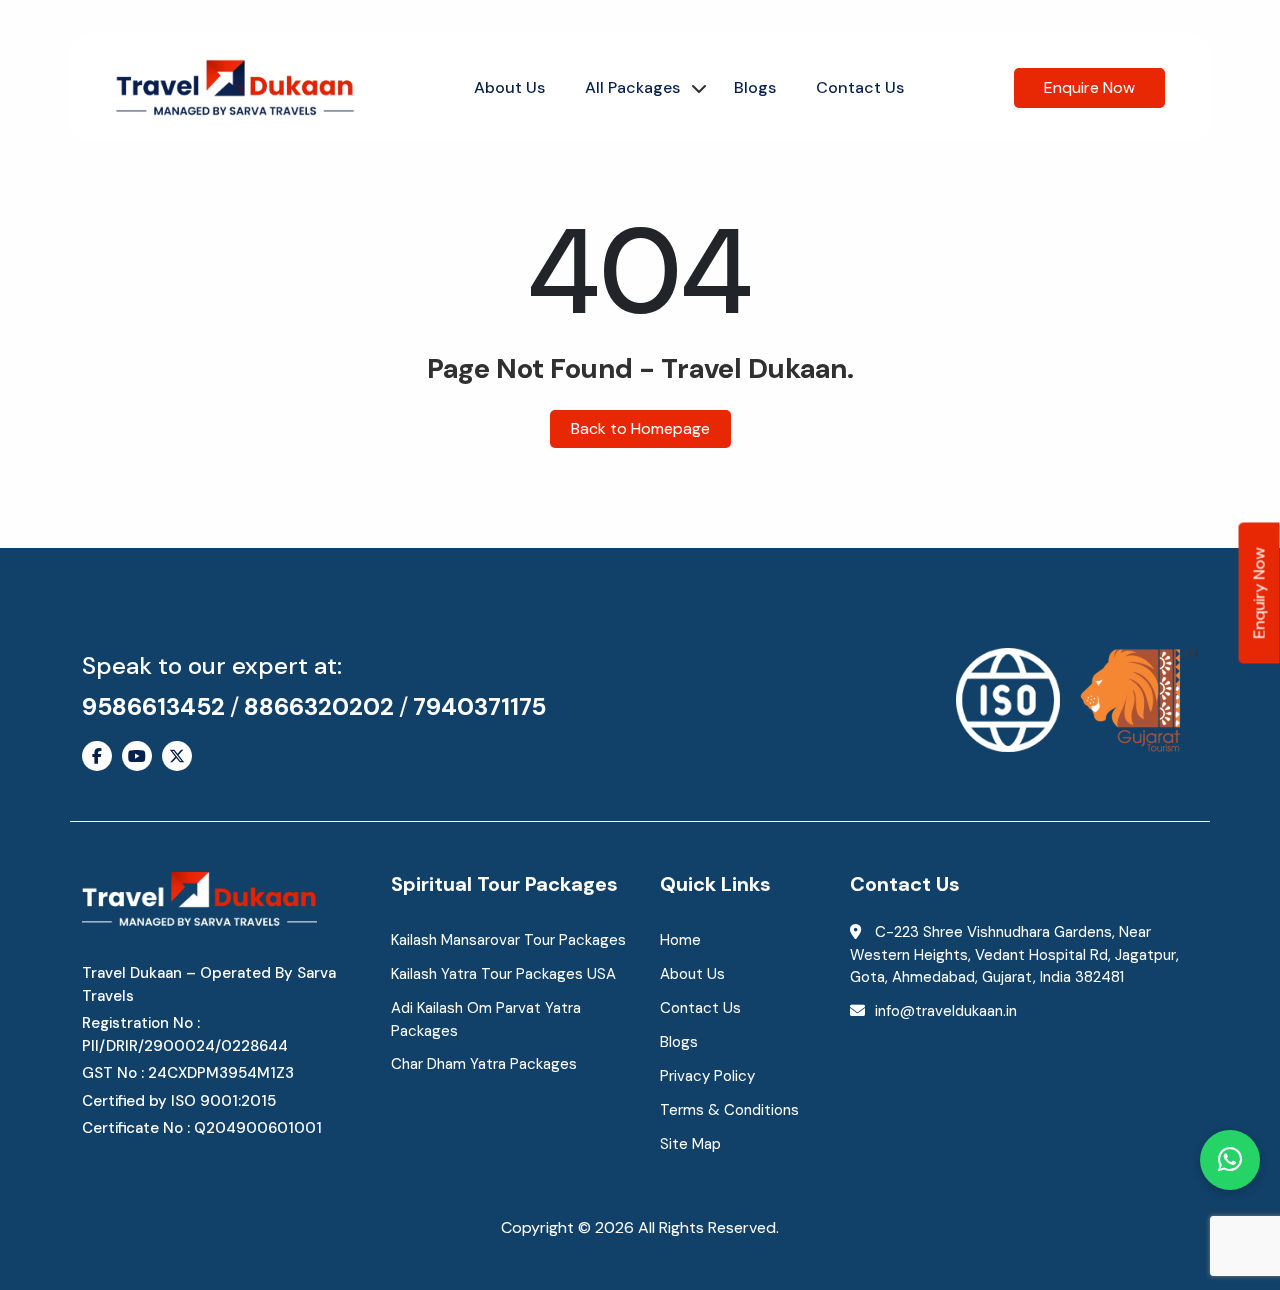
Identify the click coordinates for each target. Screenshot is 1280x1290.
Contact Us (860, 87)
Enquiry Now (1259, 592)
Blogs (755, 87)
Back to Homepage (640, 428)
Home (680, 940)
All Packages (632, 87)
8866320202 (319, 706)
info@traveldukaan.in (946, 1011)
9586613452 (153, 706)
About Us (509, 87)
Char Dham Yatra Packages (484, 1064)
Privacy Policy (707, 1076)
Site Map (690, 1144)
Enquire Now (1089, 87)
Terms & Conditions (729, 1110)
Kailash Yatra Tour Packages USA (503, 974)
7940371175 (479, 706)
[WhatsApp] (1230, 1160)
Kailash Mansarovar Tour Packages (508, 940)
